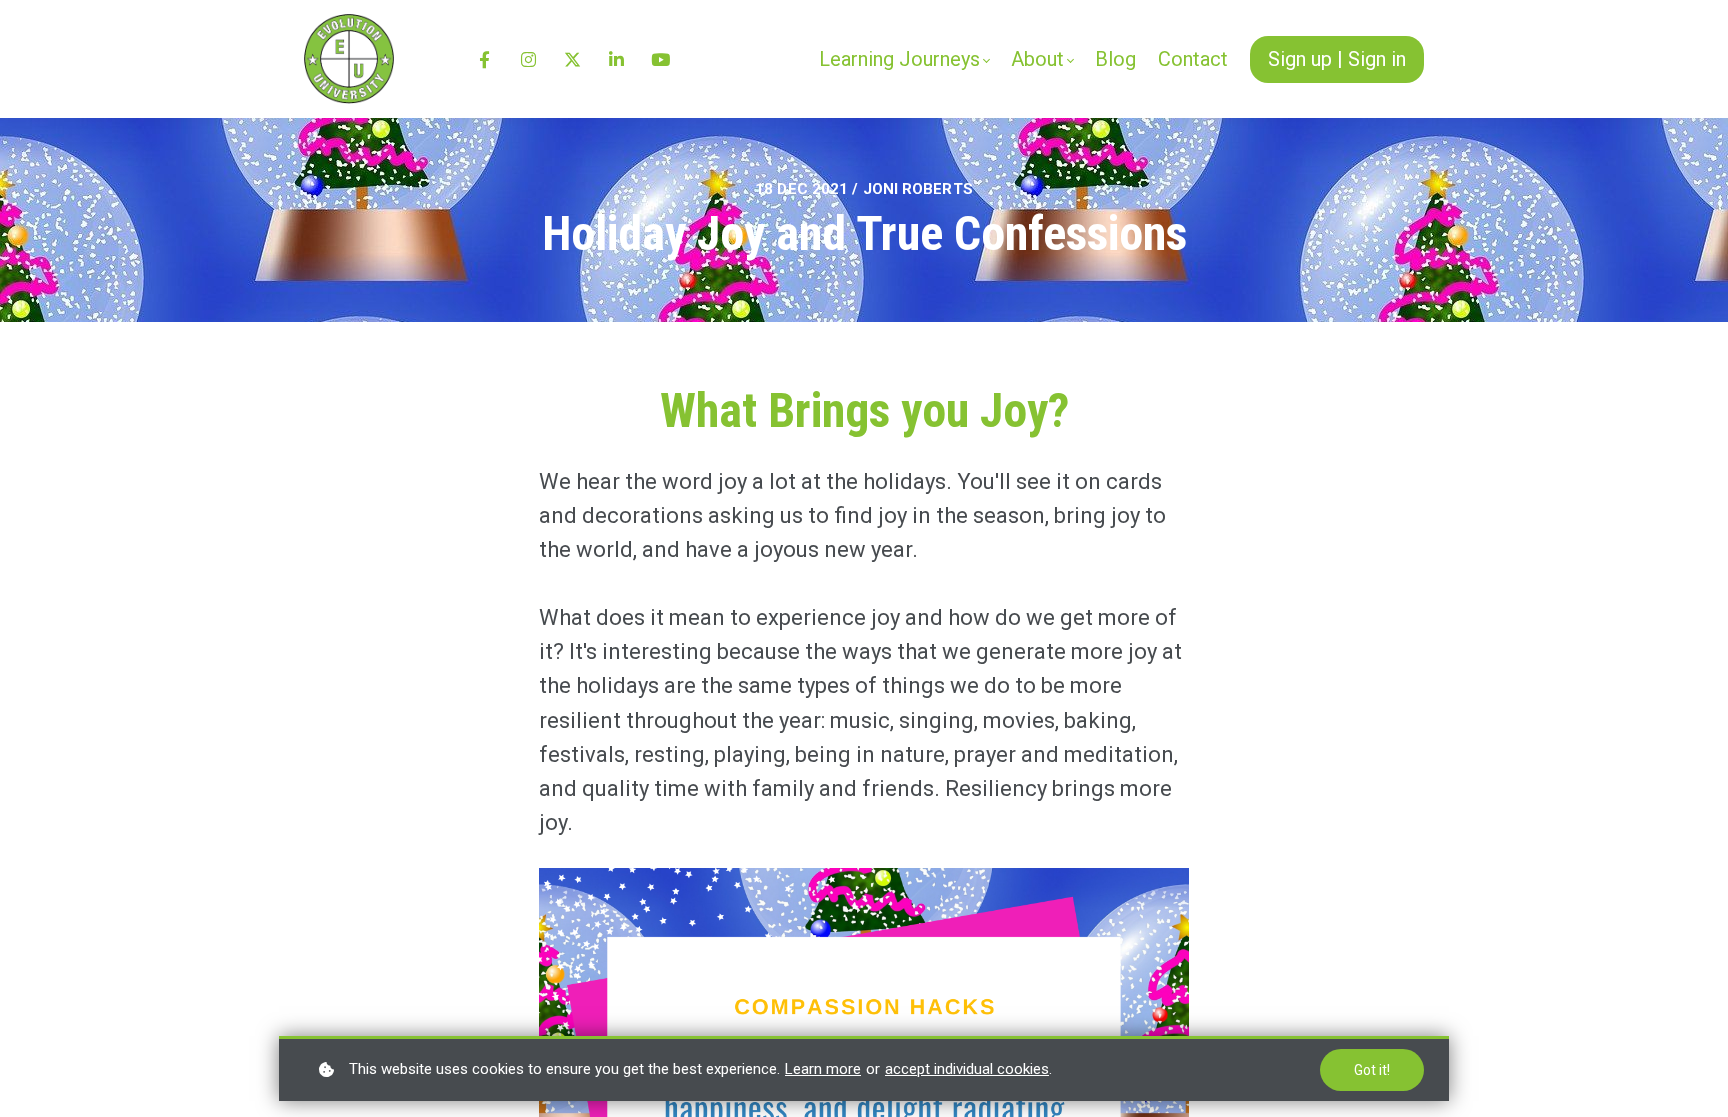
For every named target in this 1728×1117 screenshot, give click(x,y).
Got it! (1372, 1070)
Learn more (823, 1069)
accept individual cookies (967, 1069)
